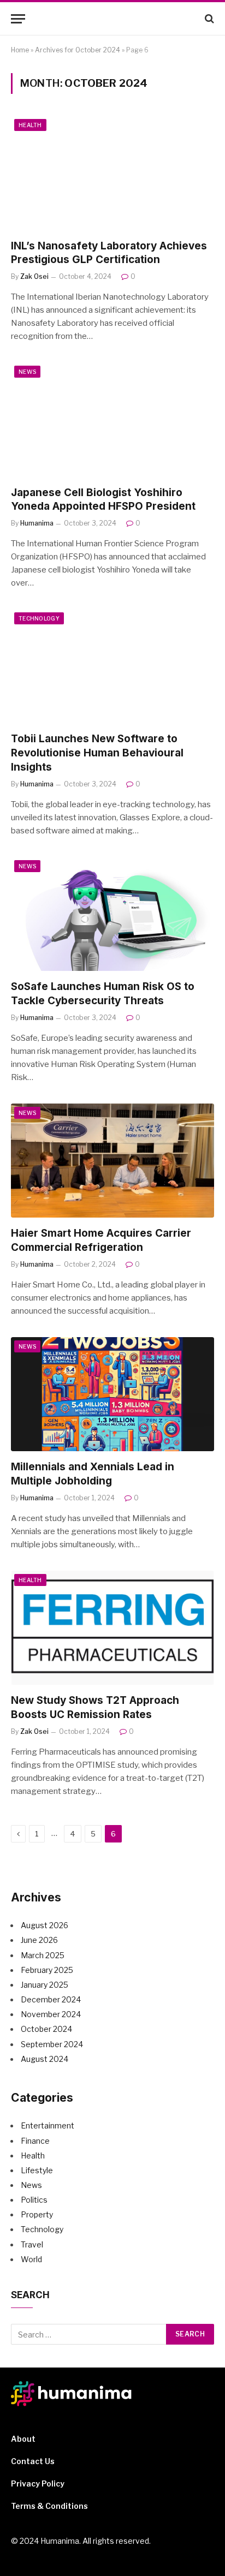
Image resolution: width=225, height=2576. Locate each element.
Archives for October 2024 (78, 50)
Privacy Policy (38, 2483)
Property (37, 2214)
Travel (32, 2244)
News (27, 372)
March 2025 (43, 1955)
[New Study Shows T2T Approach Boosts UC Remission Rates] (112, 1628)
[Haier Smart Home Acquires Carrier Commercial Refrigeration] (112, 1161)
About (23, 2439)
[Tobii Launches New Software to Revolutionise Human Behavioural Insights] (112, 666)
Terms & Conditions (49, 2506)
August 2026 (45, 1925)
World (31, 2259)
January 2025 (45, 1985)
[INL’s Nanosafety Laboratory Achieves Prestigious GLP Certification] (112, 173)
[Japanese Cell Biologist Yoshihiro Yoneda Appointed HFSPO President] (112, 419)
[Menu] (18, 19)
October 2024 (46, 2029)
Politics (34, 2200)
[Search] (208, 19)
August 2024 (45, 2059)
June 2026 (39, 1940)
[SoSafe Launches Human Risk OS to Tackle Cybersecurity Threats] (112, 914)
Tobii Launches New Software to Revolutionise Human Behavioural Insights (97, 753)
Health (30, 125)
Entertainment (48, 2125)
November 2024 (51, 2014)
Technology (39, 618)
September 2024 (52, 2044)
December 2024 (51, 1999)
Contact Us (33, 2461)
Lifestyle (37, 2170)
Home (20, 50)
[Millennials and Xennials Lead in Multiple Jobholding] (112, 1394)
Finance (35, 2141)
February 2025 (47, 1970)
